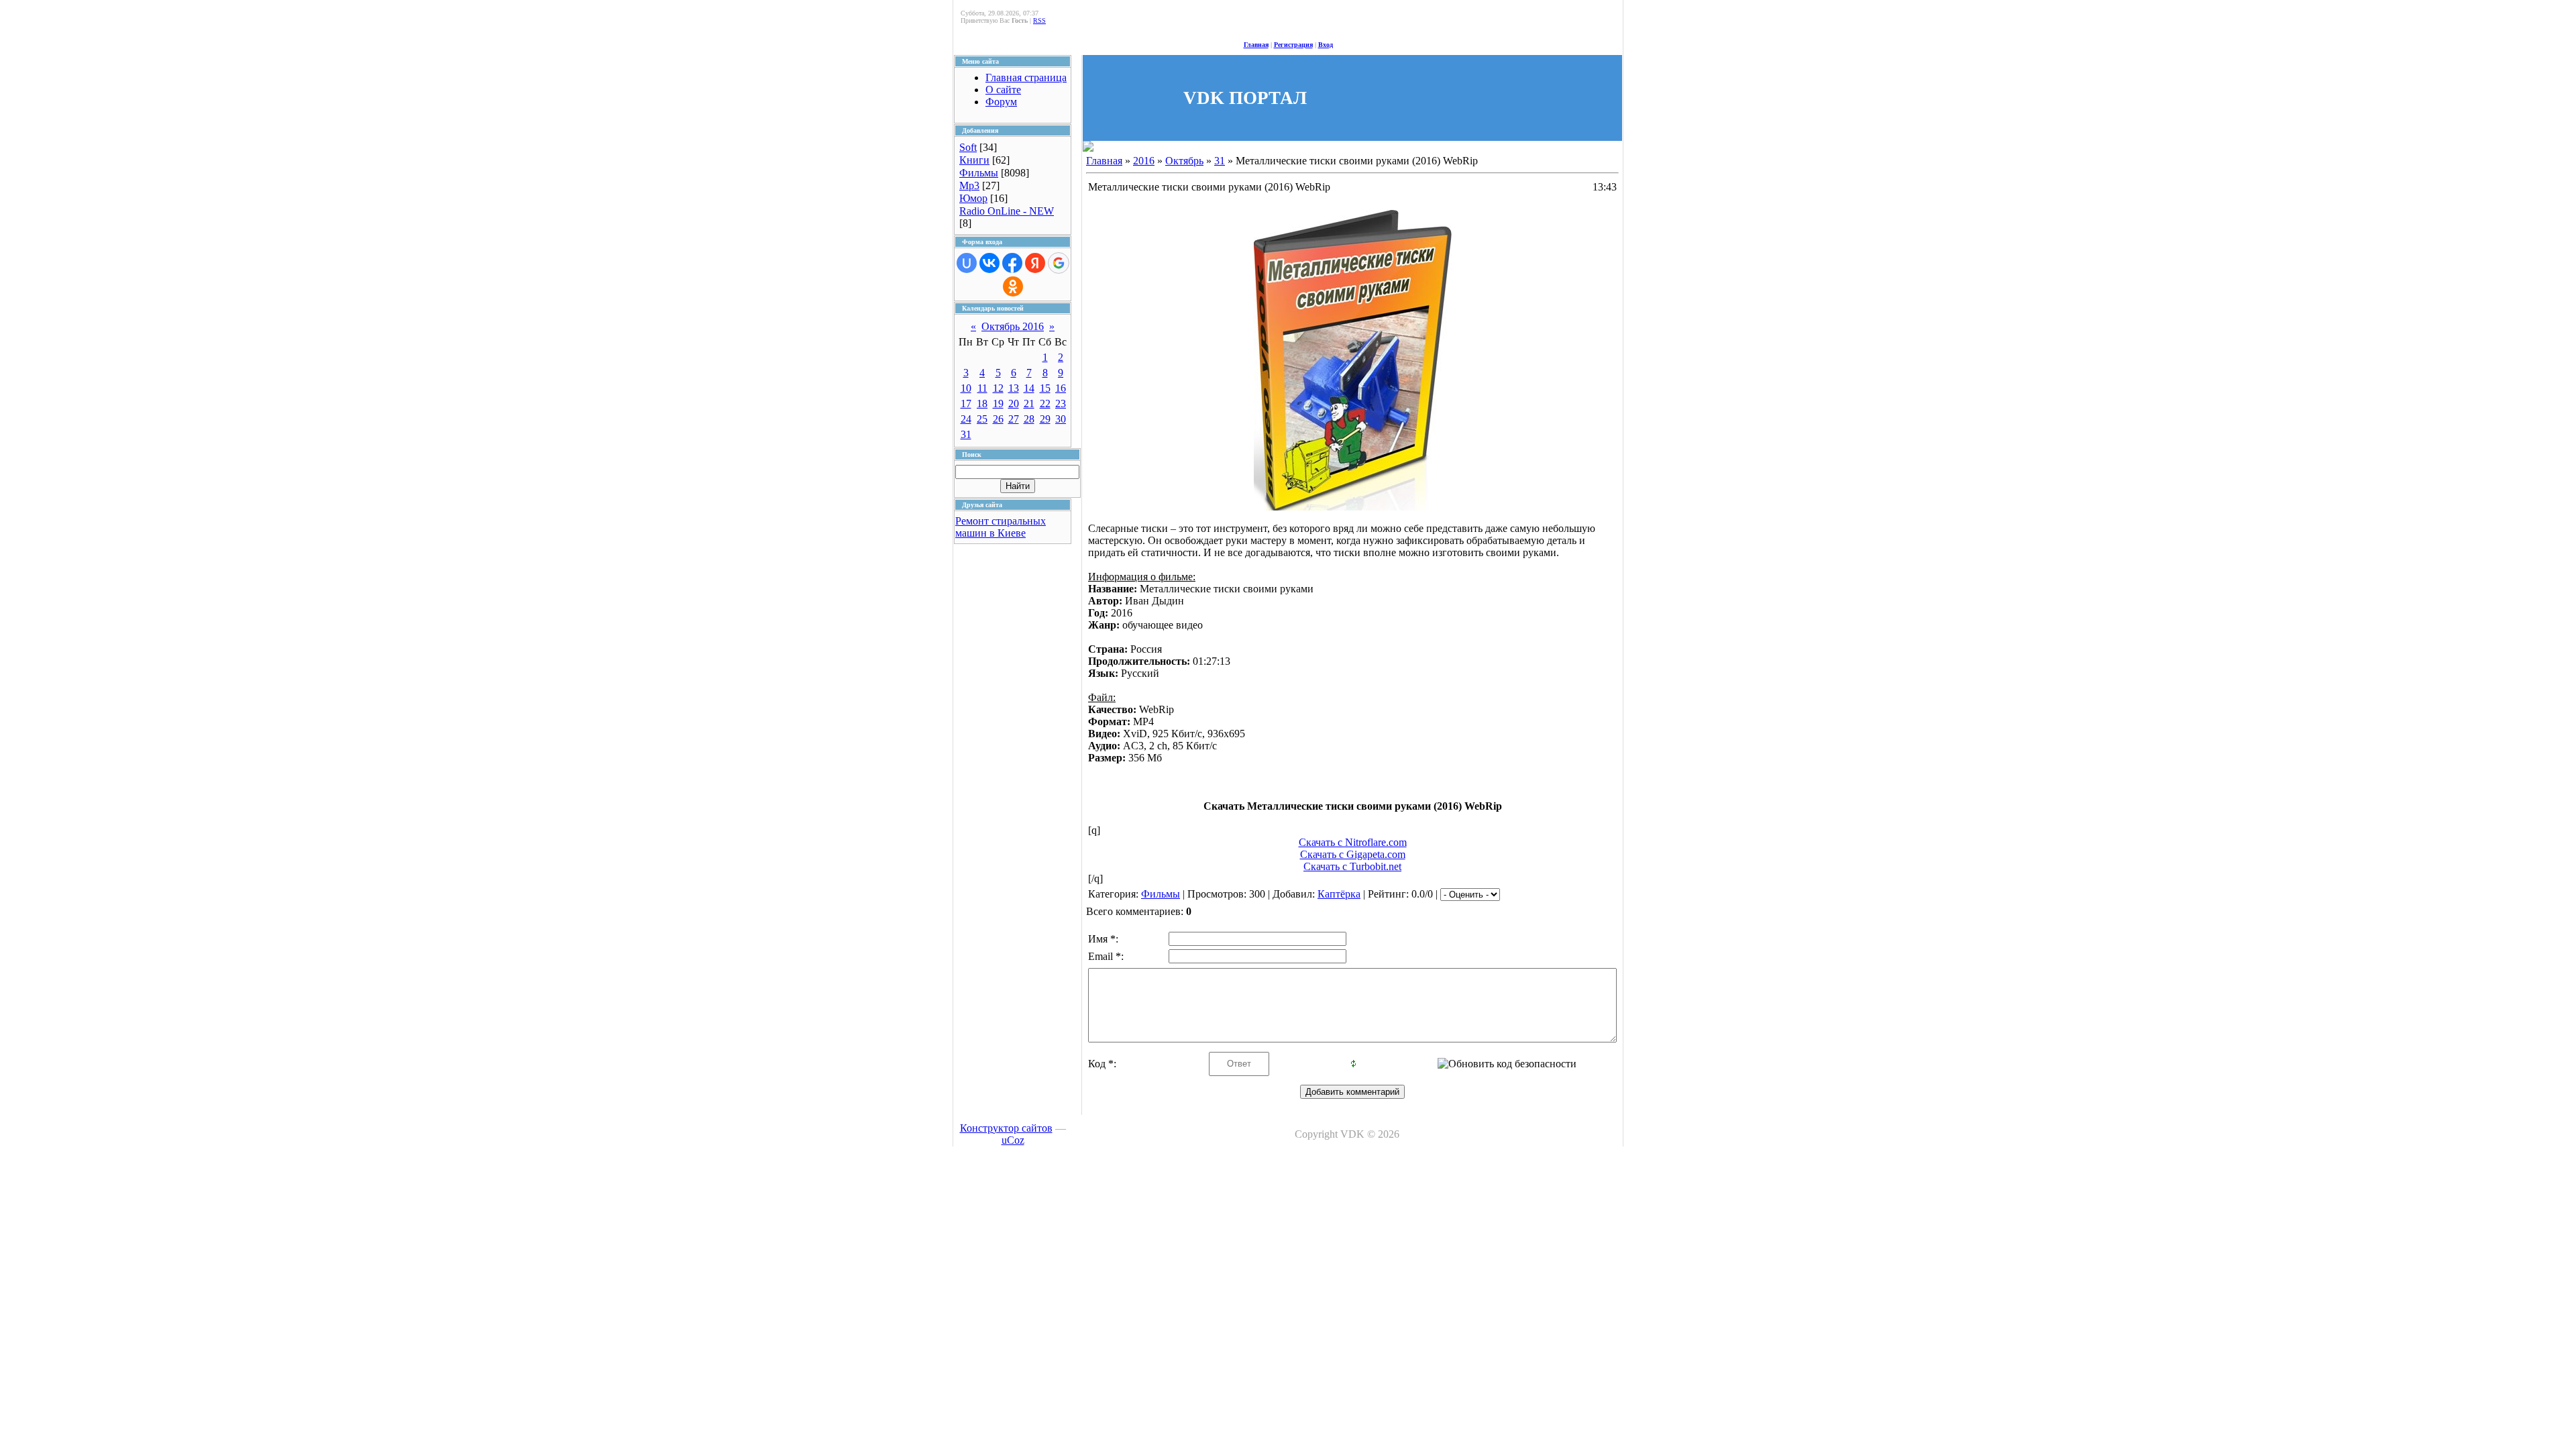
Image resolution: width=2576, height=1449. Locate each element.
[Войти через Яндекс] (1035, 263)
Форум (1001, 102)
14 (1029, 388)
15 (1045, 388)
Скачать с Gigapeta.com (1353, 854)
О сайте (1003, 90)
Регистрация (1293, 45)
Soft (968, 147)
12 (998, 388)
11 (982, 388)
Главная (1256, 45)
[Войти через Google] (1059, 263)
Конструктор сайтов (1006, 1128)
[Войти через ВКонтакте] (989, 263)
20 (1014, 404)
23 (1061, 404)
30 (1061, 419)
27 (1014, 419)
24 (966, 419)
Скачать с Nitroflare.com (1353, 842)
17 (966, 404)
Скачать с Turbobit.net (1352, 866)
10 (966, 388)
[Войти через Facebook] (1012, 263)
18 (982, 404)
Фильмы (979, 173)
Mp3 (969, 185)
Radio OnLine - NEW (1007, 211)
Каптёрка (1339, 894)
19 (998, 404)
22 (1045, 404)
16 (1061, 388)
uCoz (1013, 1140)
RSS (1039, 20)
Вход (1326, 45)
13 (1014, 388)
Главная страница (1026, 77)
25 (982, 419)
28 (1029, 419)
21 (1029, 404)
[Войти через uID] (967, 263)
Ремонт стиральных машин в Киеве (1001, 527)
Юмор (973, 198)
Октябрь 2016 (1013, 326)
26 (998, 419)
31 (966, 434)
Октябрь (1184, 161)
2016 (1144, 161)
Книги (974, 160)
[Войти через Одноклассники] (1013, 286)
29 (1045, 419)
